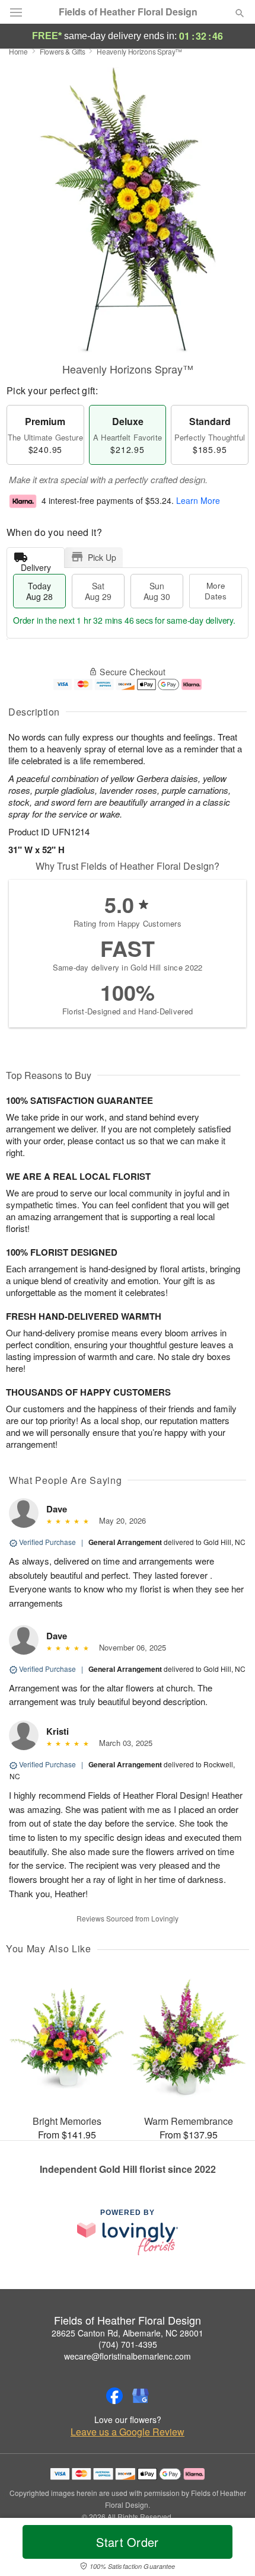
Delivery (36, 565)
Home (18, 51)
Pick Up (102, 557)
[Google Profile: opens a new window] (141, 2396)
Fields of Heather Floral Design (128, 12)
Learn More (198, 501)
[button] (230, 2549)
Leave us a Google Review (128, 2432)
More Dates (216, 591)
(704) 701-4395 (128, 2344)
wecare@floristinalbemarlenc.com (128, 2356)
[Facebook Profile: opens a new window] (114, 2396)
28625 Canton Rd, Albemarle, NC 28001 (128, 2333)
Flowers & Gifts (63, 51)
